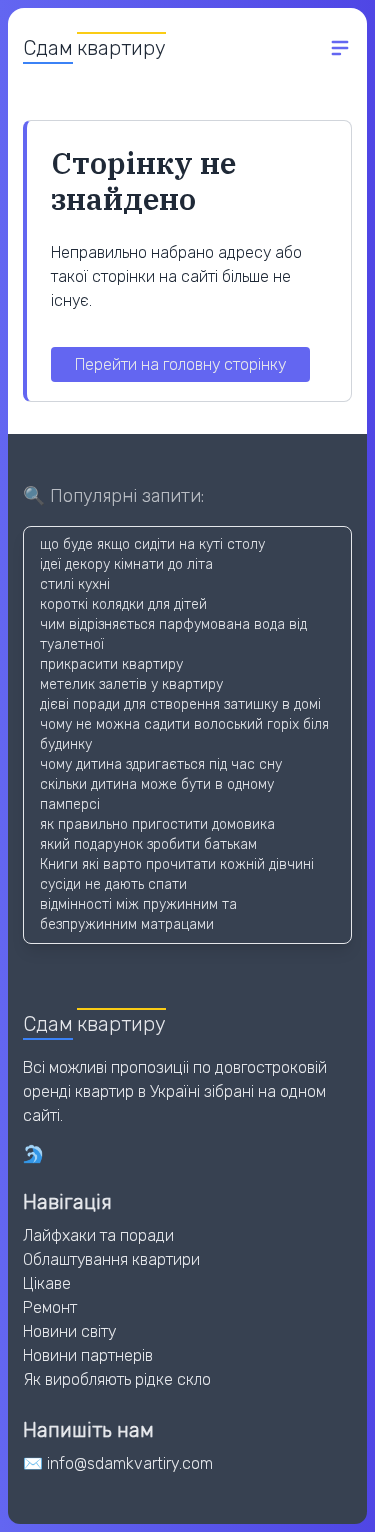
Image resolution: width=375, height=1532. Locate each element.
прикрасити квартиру (111, 664)
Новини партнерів (88, 1355)
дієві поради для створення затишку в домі (180, 704)
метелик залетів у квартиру (131, 684)
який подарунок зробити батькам (148, 844)
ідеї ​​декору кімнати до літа (126, 564)
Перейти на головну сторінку (180, 364)
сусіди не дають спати (113, 884)
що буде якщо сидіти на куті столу (152, 544)
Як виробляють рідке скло (117, 1379)
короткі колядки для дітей (123, 604)
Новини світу (69, 1331)
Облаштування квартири (111, 1259)
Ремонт (50, 1307)
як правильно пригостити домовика (157, 824)
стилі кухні (75, 584)
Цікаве (47, 1283)
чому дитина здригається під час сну (161, 764)
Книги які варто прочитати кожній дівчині (177, 864)
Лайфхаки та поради (98, 1235)
